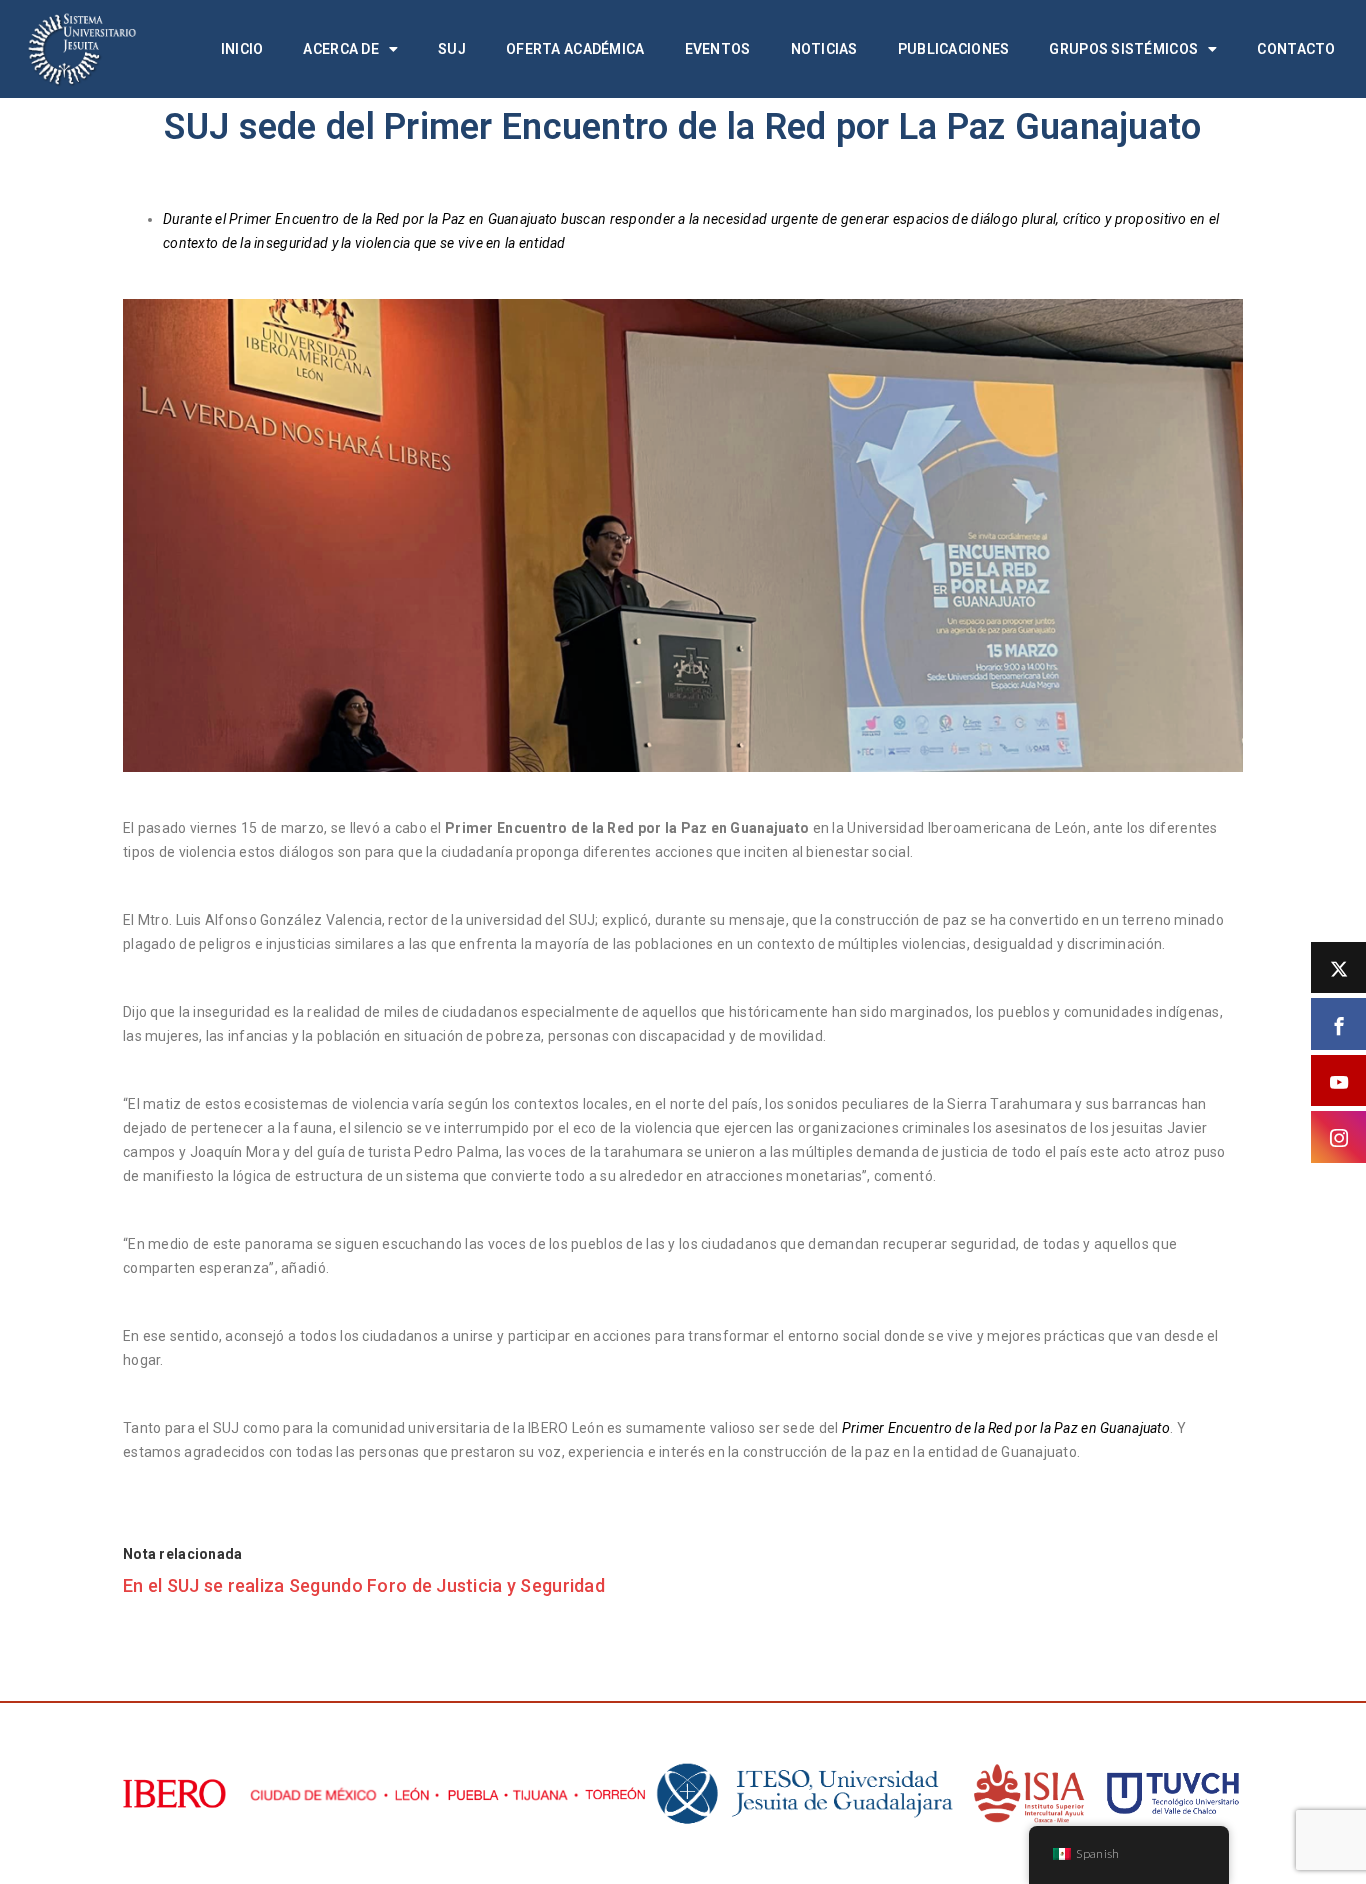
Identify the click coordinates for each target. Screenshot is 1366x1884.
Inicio (242, 49)
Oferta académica (575, 49)
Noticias (824, 49)
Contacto (1296, 49)
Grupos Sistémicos (1123, 49)
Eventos (718, 49)
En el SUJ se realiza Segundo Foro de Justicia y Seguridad (364, 1585)
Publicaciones (954, 49)
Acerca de (341, 49)
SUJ (452, 49)
